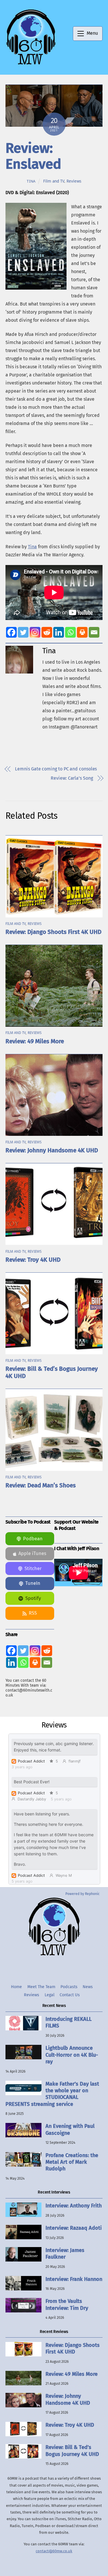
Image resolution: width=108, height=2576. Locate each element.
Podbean (33, 1539)
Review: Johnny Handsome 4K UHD (52, 1150)
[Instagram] (35, 632)
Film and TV (54, 181)
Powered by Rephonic (83, 1894)
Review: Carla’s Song (72, 778)
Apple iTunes (32, 1553)
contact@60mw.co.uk (54, 2551)
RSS (33, 1613)
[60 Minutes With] (31, 64)
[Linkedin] (59, 632)
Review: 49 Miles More (35, 1041)
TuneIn (33, 1583)
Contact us (70, 1995)
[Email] (94, 632)
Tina (31, 181)
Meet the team (41, 1987)
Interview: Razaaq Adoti (74, 2228)
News (88, 1987)
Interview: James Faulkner (65, 2254)
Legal (50, 1995)
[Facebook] (11, 632)
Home (16, 1987)
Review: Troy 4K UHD (33, 1260)
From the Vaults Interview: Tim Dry (67, 2304)
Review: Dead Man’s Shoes (41, 1485)
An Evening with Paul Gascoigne (70, 2129)
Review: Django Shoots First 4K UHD (53, 932)
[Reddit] (47, 632)
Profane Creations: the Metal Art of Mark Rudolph (72, 2162)
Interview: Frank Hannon (74, 2279)
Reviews (74, 181)
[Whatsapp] (70, 632)
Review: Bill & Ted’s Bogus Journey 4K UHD (72, 2451)
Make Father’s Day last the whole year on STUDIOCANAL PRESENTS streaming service (52, 2094)
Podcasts (69, 1987)
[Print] (82, 632)
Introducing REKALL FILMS (69, 2022)
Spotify (33, 1598)
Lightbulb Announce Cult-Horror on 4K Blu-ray (72, 2055)
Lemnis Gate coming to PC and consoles (56, 769)
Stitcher (33, 1568)
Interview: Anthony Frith (74, 2206)
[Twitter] (23, 632)
